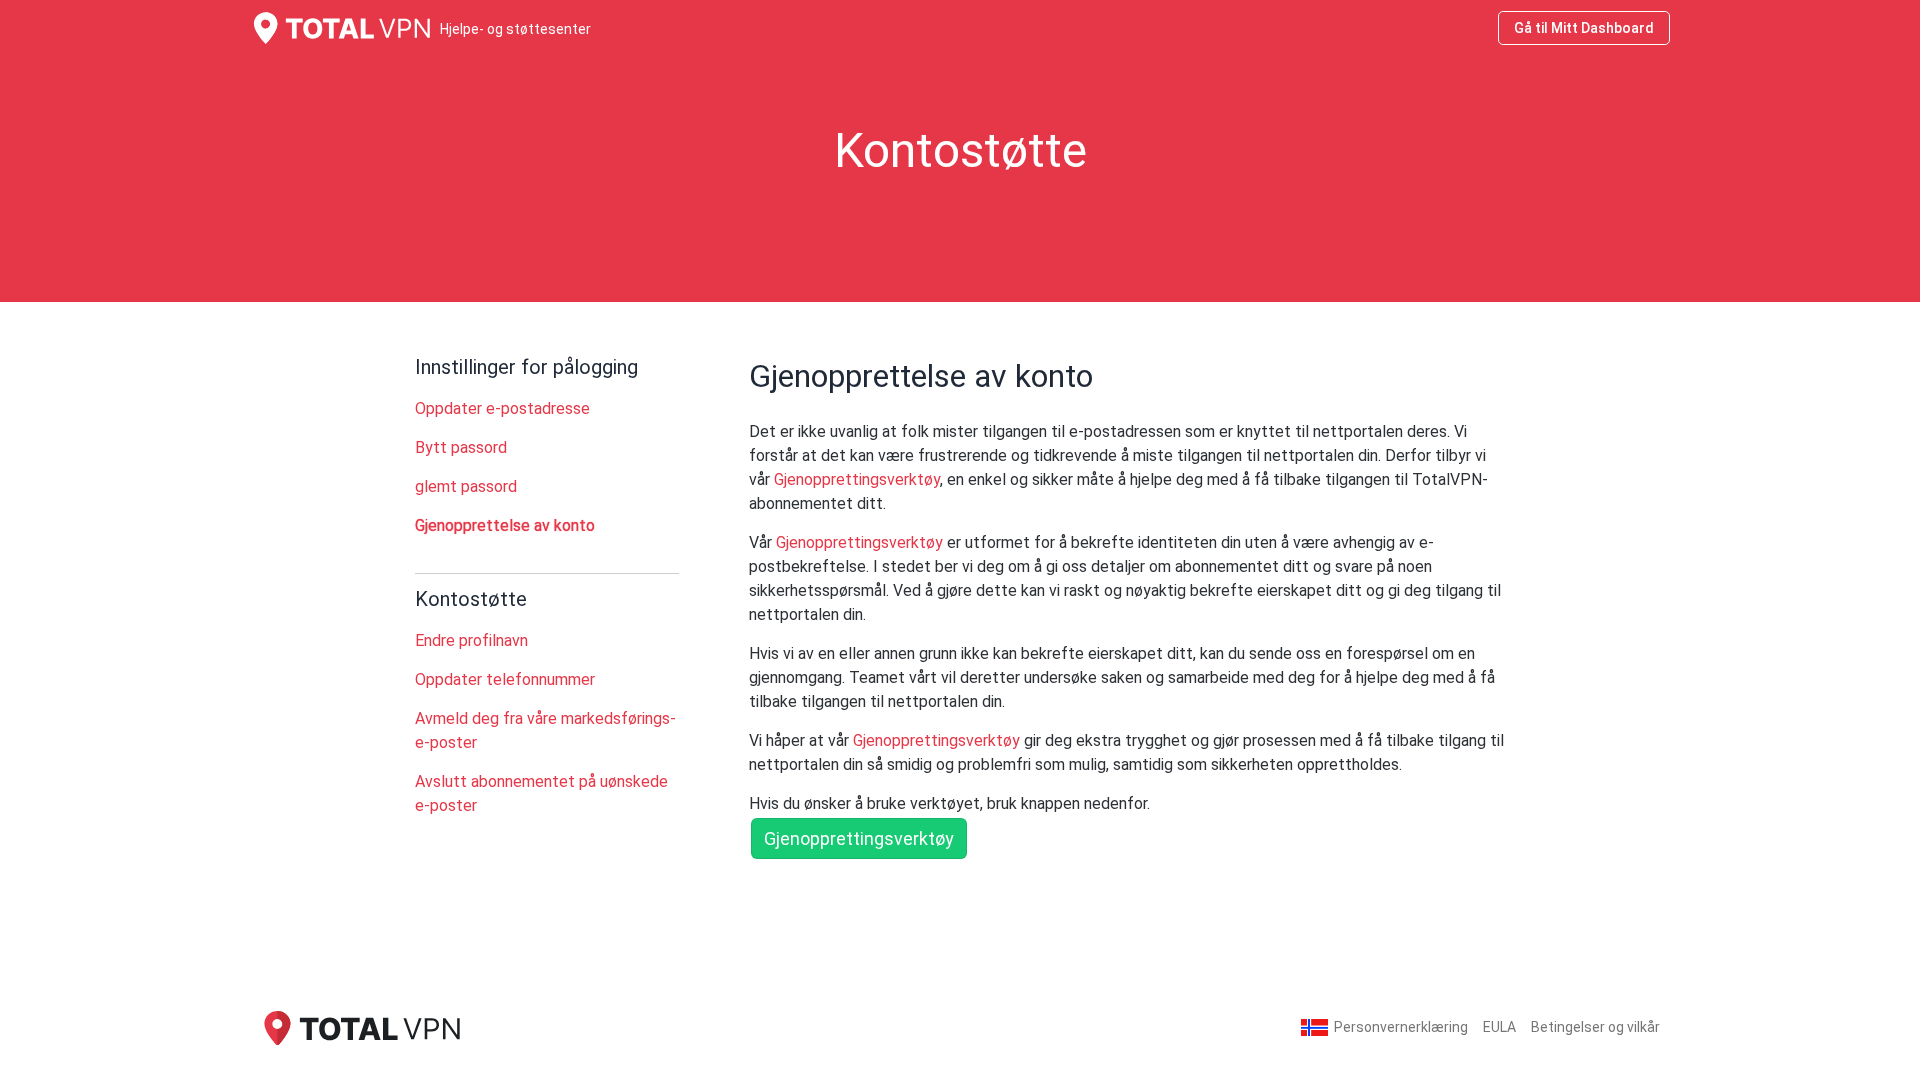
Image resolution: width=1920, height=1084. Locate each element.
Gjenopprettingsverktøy (857, 479)
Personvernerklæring (1401, 1027)
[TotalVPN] (360, 1026)
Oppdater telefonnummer (505, 679)
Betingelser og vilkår (1595, 1027)
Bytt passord (461, 447)
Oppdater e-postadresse (502, 408)
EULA (1499, 1027)
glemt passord (466, 486)
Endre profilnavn (471, 640)
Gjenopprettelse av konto (505, 525)
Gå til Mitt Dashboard (1584, 28)
